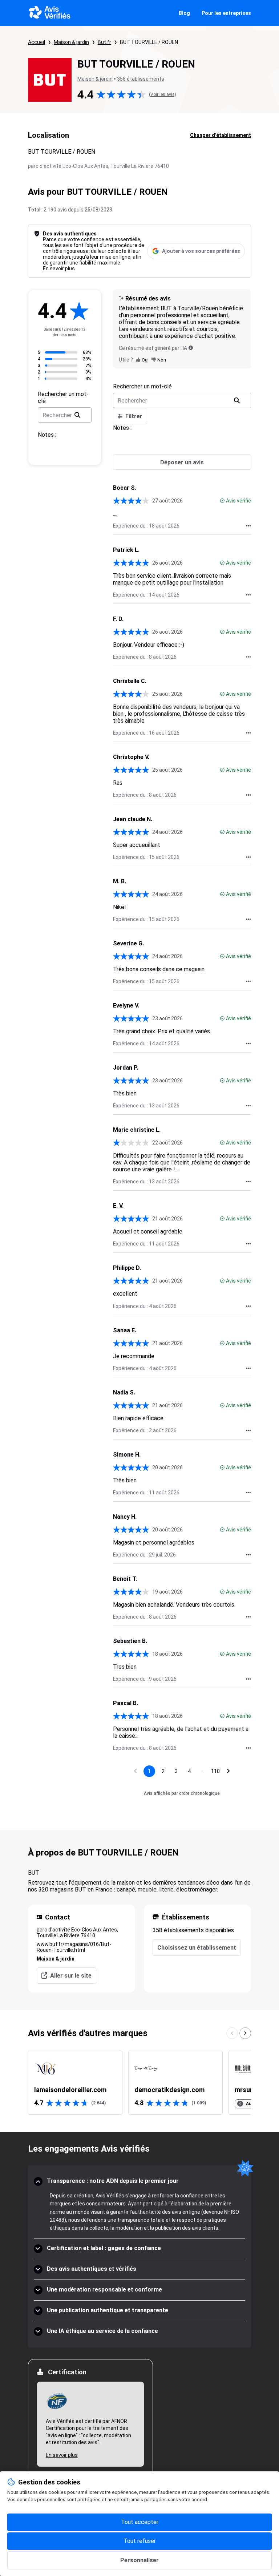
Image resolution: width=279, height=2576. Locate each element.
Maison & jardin (71, 42)
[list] (139, 2083)
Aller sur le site (71, 1976)
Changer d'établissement (221, 135)
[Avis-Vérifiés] (50, 13)
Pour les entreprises (226, 13)
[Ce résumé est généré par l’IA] (191, 348)
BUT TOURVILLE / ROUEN (149, 42)
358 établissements (141, 79)
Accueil (37, 42)
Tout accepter (140, 2522)
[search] (77, 415)
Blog (184, 13)
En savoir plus (59, 268)
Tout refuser (140, 2541)
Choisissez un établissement (197, 1948)
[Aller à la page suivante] (229, 1771)
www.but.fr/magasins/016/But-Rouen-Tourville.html (74, 1947)
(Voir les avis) (163, 94)
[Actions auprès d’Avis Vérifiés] (248, 526)
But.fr (104, 42)
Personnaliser (139, 2560)
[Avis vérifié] (222, 501)
